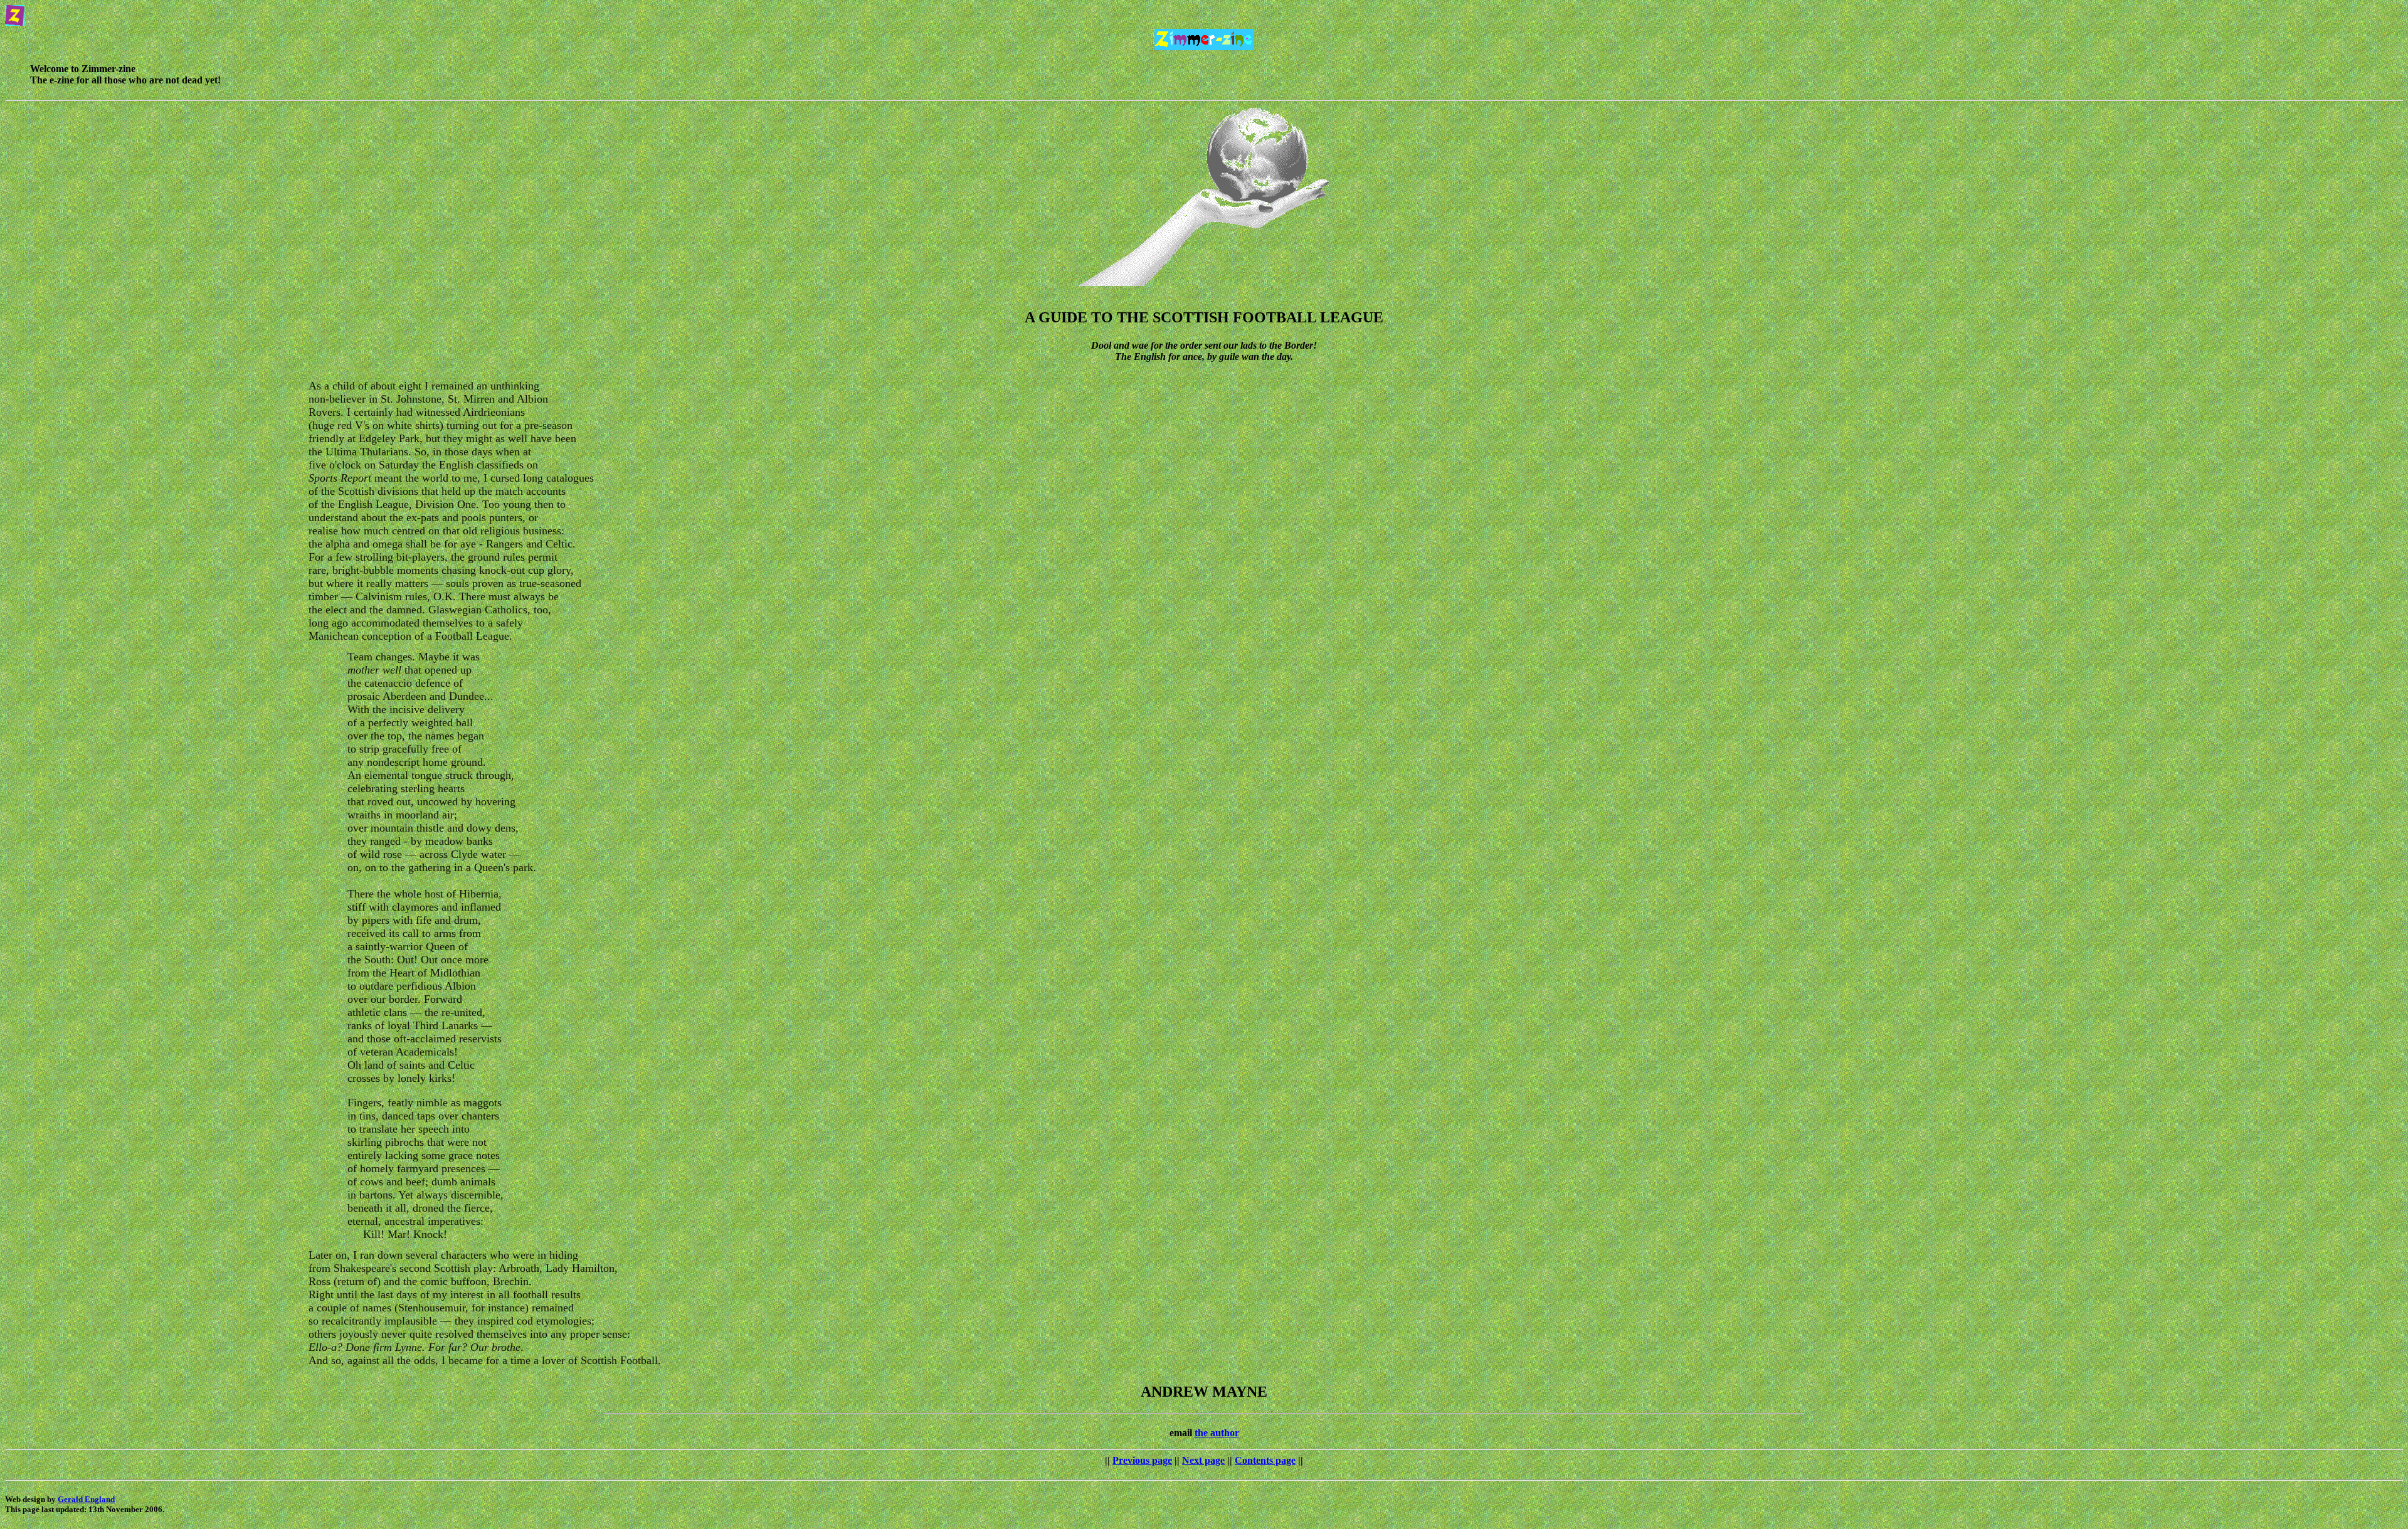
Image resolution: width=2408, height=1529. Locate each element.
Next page (1203, 1460)
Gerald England (86, 1499)
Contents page (1265, 1460)
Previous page (1142, 1460)
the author (1217, 1433)
